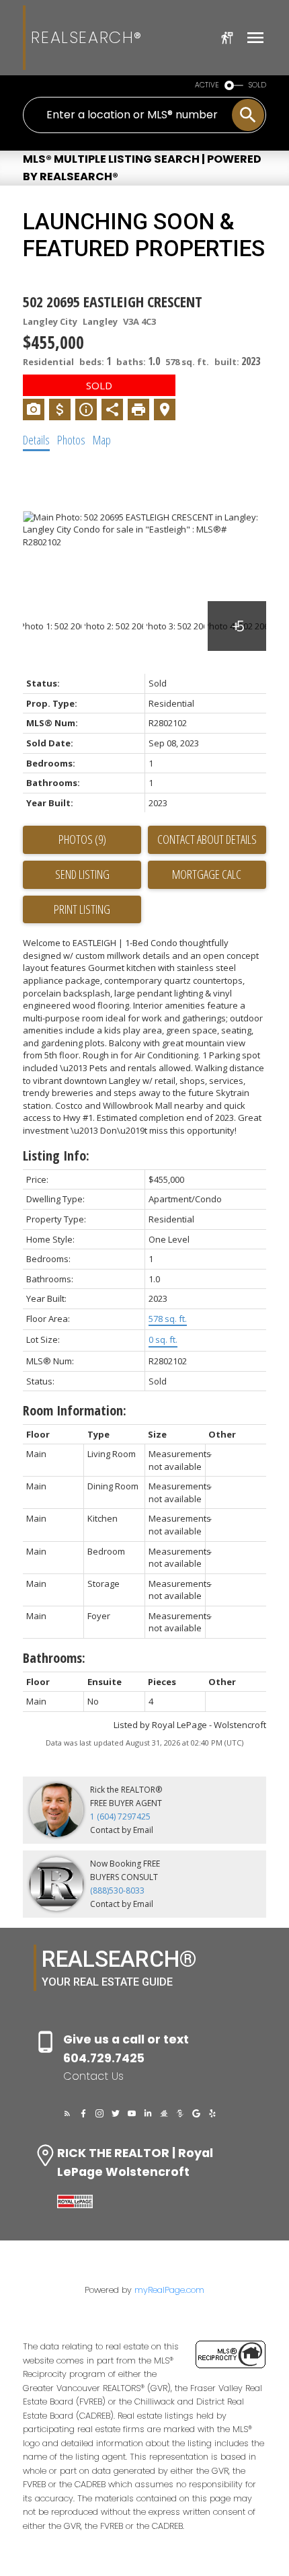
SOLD (257, 85)
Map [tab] (102, 440)
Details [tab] (36, 440)
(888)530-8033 (117, 1890)
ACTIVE (207, 85)
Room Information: (75, 1410)
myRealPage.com (169, 2290)
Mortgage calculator (207, 875)
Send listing (82, 874)
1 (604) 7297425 (120, 1817)
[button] (67, 2113)
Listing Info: (56, 1156)
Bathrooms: (54, 1658)
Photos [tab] (71, 440)
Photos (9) (82, 839)
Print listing (82, 909)
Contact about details (207, 839)
